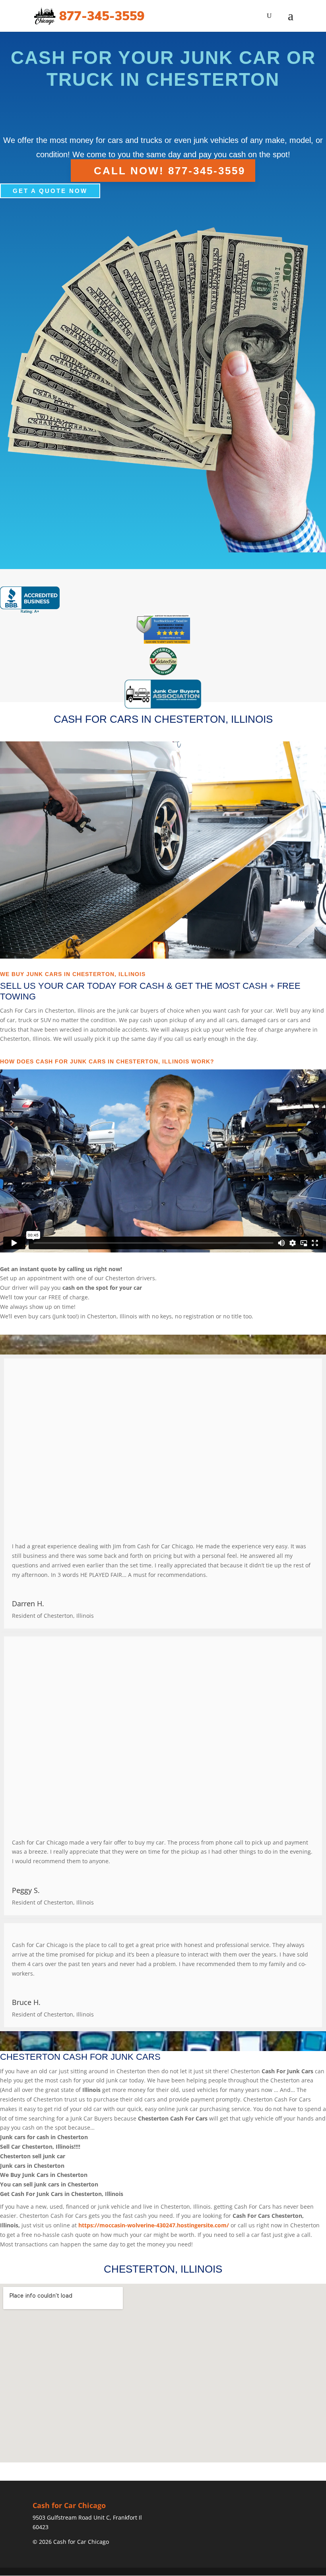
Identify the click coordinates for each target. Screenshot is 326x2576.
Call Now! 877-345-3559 (170, 170)
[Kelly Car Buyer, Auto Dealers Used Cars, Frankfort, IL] (30, 600)
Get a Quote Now (50, 191)
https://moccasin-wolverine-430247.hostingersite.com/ (154, 2225)
